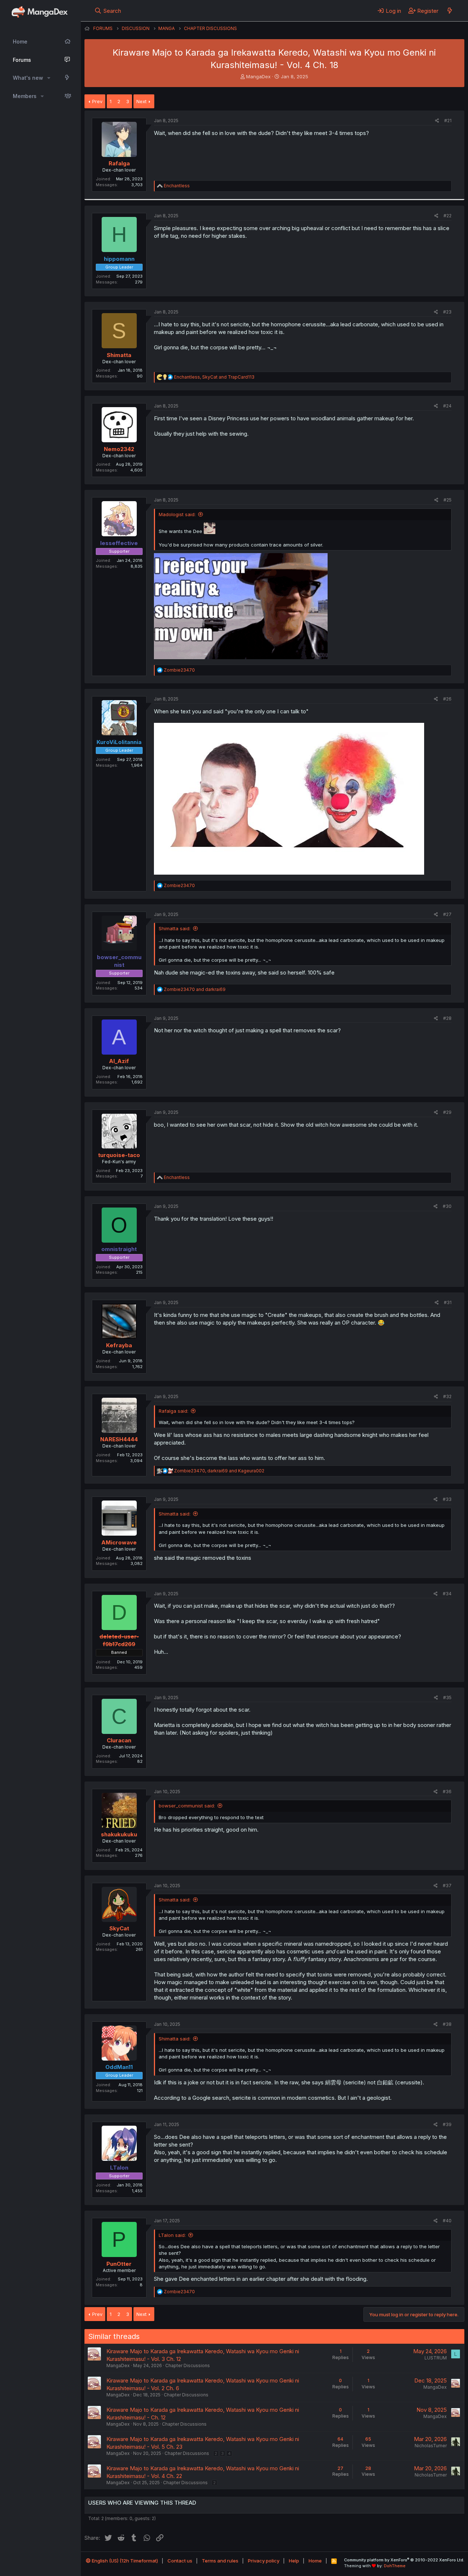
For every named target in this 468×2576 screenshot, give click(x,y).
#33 (447, 1499)
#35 (447, 1698)
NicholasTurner (431, 2446)
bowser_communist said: (187, 1806)
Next (141, 101)
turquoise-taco (119, 1155)
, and (214, 377)
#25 (448, 500)
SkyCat (119, 1928)
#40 (447, 2221)
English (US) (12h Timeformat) (124, 2561)
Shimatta (119, 355)
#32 (447, 1396)
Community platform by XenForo (404, 2560)
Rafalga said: (173, 1411)
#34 (447, 1594)
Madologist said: (177, 514)
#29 (447, 1112)
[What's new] (450, 11)
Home (20, 42)
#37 (447, 1886)
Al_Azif (119, 1061)
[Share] (437, 121)
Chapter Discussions (188, 2365)
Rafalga (119, 163)
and (195, 989)
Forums (22, 60)
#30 (447, 1206)
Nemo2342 (119, 449)
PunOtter (119, 2264)
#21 (448, 121)
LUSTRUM (436, 2358)
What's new (28, 78)
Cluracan (119, 1740)
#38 (447, 2024)
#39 (447, 2124)
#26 (447, 699)
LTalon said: (172, 2235)
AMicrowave (119, 1542)
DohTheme (395, 2566)
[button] (49, 78)
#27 (447, 914)
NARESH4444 (119, 1439)
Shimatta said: (175, 928)
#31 (448, 1302)
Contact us (180, 2561)
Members (25, 96)
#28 (447, 1018)
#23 (447, 312)
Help (294, 2561)
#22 (448, 216)
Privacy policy (264, 2561)
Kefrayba (119, 1345)
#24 (447, 406)
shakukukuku (119, 1834)
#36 (447, 1792)
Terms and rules (220, 2561)
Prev (97, 101)
